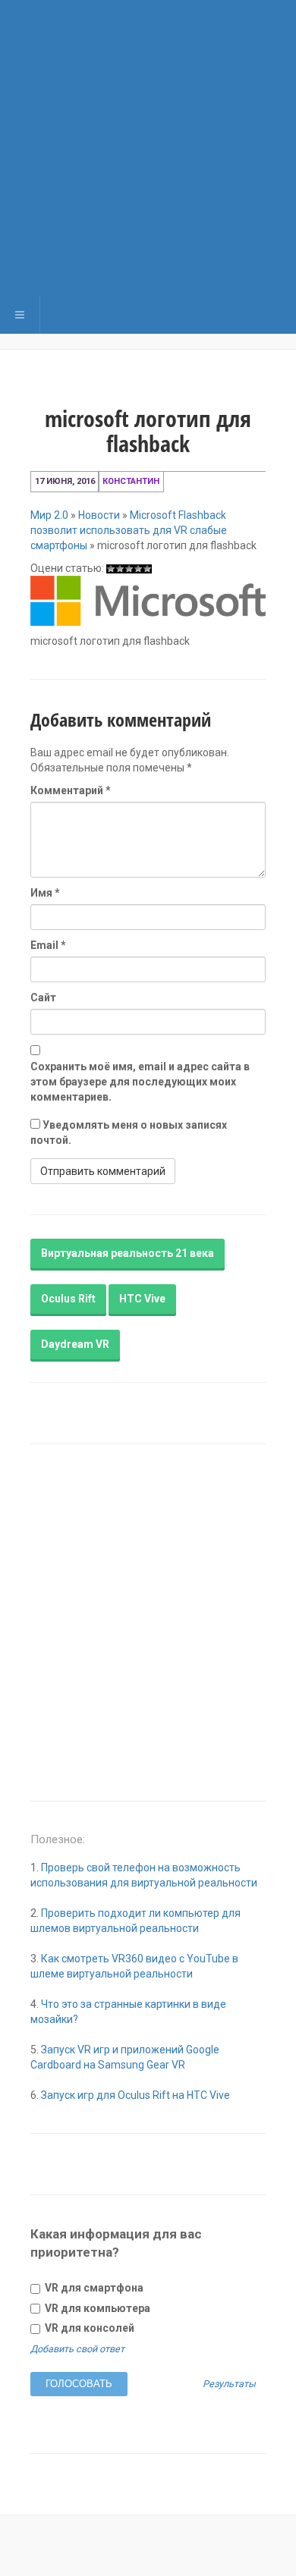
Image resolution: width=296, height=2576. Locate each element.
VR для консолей (88, 2328)
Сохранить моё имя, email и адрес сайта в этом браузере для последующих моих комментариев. (140, 1082)
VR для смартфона (93, 2288)
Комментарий (71, 790)
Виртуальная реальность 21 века (128, 1253)
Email (48, 945)
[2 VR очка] (120, 569)
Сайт (43, 997)
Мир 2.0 (49, 515)
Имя (45, 893)
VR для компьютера (96, 2308)
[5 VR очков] (147, 569)
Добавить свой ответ (77, 2349)
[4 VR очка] (138, 569)
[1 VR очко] (111, 569)
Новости (99, 515)
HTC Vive (142, 1299)
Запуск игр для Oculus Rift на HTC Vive (135, 2095)
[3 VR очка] (129, 569)
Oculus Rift (68, 1299)
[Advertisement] (148, 148)
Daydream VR (75, 1344)
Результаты (229, 2384)
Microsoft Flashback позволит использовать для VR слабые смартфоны (129, 530)
